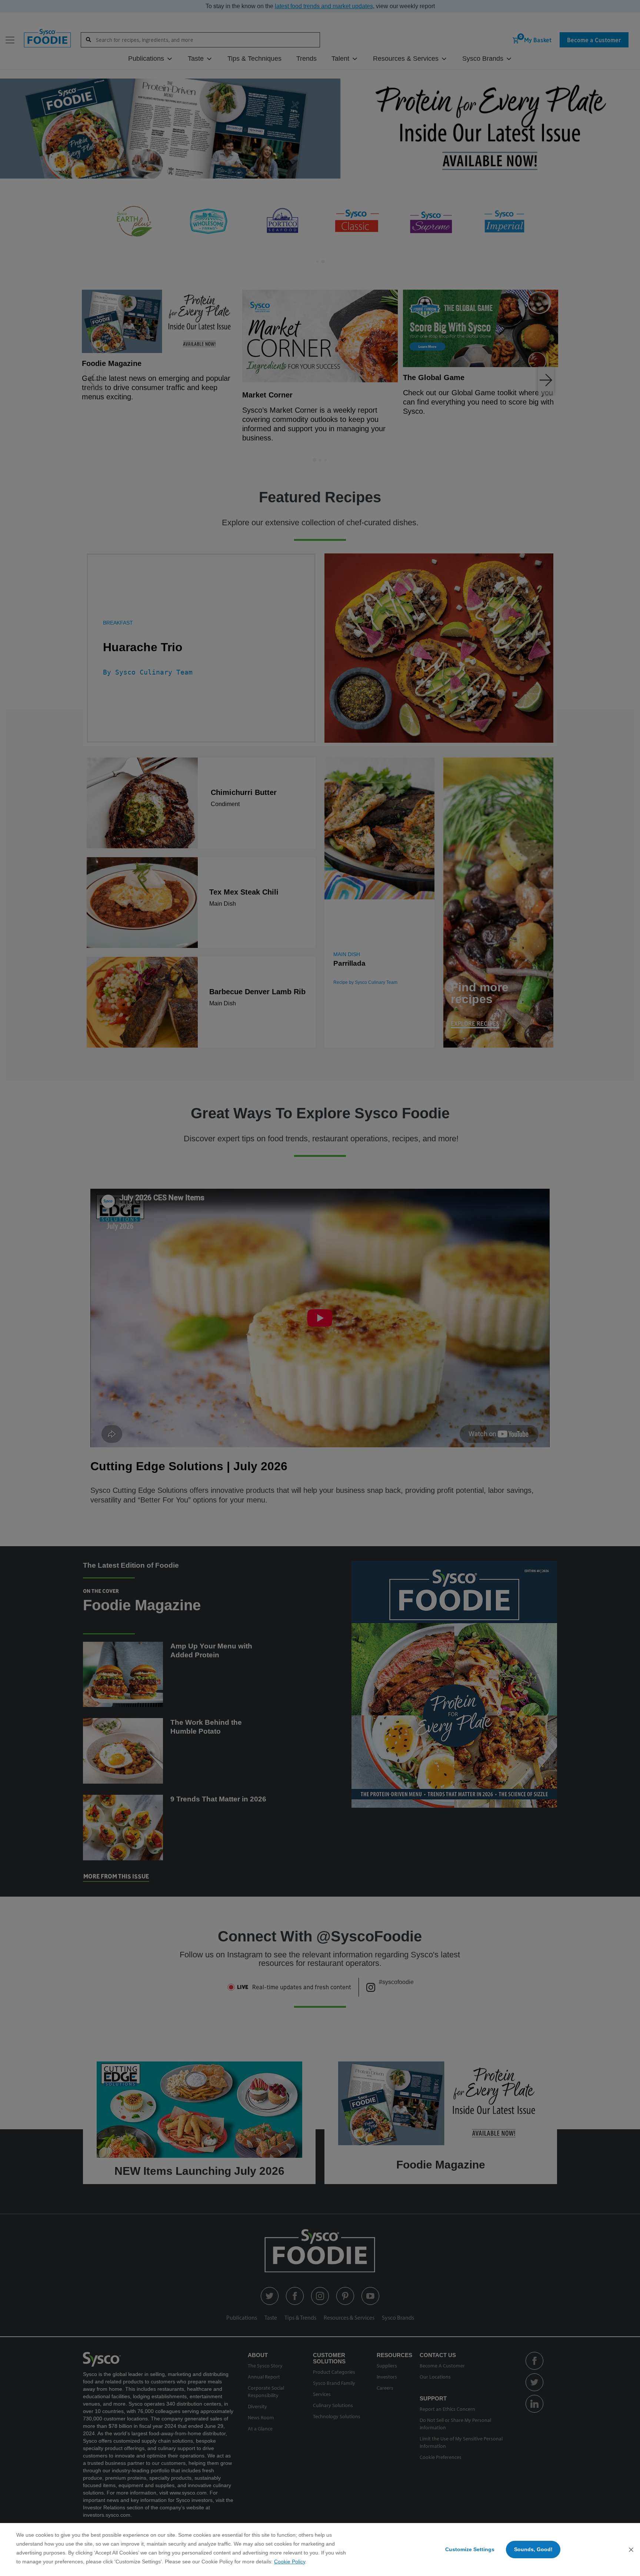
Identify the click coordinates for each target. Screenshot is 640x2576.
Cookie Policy (290, 2562)
